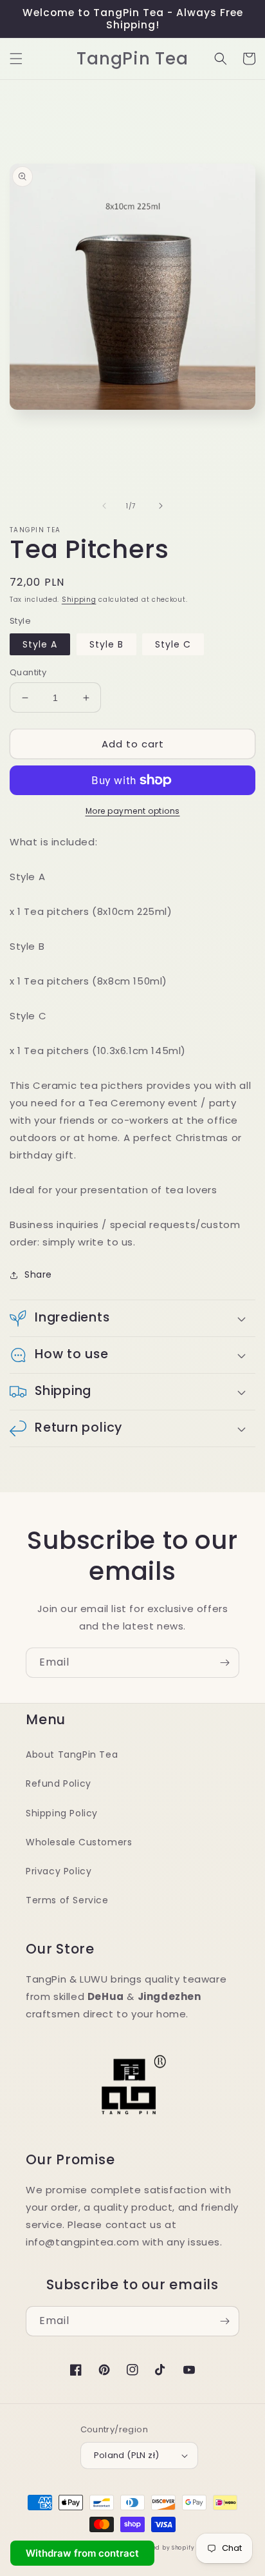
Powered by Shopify (164, 2548)
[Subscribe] (224, 1663)
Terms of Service (67, 1900)
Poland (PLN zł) (127, 2455)
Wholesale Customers (79, 1842)
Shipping (79, 600)
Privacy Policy (59, 1871)
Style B (106, 644)
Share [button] (38, 1274)
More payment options (133, 811)
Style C (173, 644)
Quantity (28, 672)
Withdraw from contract (82, 2553)
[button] (16, 59)
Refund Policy (59, 1783)
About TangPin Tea (72, 1754)
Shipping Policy (62, 1813)
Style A (40, 644)
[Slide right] (161, 506)
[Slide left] (104, 506)
